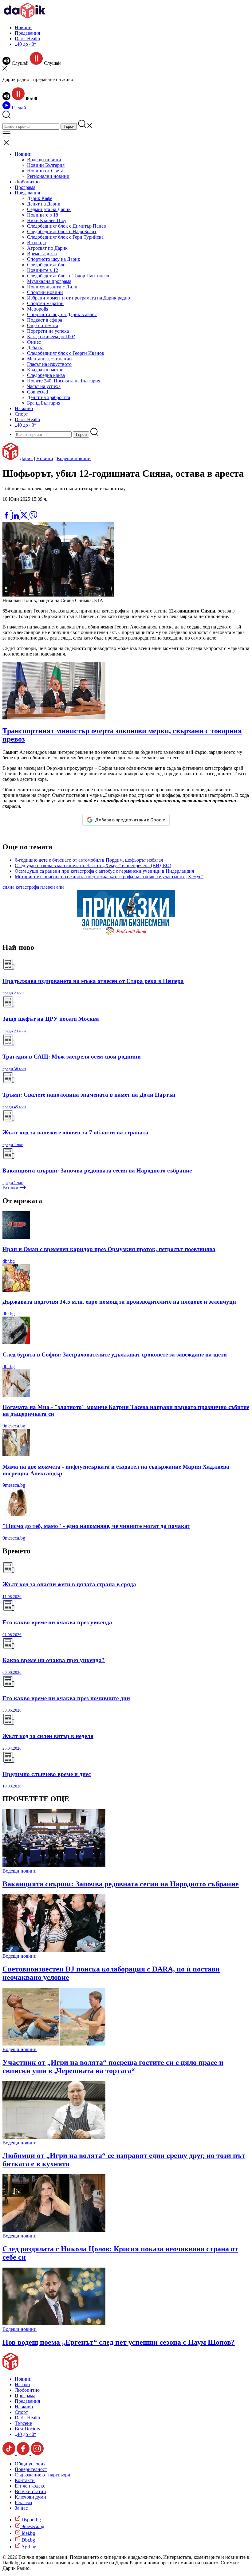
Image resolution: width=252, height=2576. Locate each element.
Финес (34, 342)
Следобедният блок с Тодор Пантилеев (68, 276)
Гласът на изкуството (49, 364)
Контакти (25, 2480)
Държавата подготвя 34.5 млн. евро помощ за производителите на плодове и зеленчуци (119, 1302)
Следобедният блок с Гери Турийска (65, 237)
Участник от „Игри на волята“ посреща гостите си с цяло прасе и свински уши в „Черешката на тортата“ (113, 2067)
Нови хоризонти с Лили (52, 287)
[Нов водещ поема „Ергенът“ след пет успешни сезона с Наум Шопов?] (54, 2324)
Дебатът (35, 348)
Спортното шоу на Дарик (54, 259)
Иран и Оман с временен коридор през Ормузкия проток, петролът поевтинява (109, 1249)
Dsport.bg (31, 2520)
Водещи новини (44, 160)
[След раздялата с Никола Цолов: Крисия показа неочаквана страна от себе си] (54, 2230)
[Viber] (7, 508)
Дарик (26, 458)
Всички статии (30, 2491)
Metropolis (37, 309)
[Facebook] (25, 508)
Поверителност (31, 2469)
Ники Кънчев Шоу (47, 220)
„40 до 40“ (26, 44)
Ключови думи (30, 2497)
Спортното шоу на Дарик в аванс (62, 314)
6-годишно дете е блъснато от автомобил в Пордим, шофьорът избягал (89, 860)
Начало (22, 2384)
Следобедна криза (46, 375)
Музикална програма (49, 281)
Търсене (23, 2423)
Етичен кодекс (30, 2486)
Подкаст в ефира (45, 320)
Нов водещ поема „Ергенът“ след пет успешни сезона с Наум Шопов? (119, 2342)
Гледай (18, 108)
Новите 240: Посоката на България (64, 381)
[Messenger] (16, 508)
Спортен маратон (45, 303)
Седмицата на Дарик (49, 209)
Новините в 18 (43, 215)
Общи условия (30, 2464)
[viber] (33, 517)
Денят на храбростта (49, 397)
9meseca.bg (14, 1426)
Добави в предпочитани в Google (130, 820)
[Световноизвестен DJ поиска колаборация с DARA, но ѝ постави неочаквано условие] (54, 1950)
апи (60, 887)
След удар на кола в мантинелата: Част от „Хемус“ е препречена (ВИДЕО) (93, 865)
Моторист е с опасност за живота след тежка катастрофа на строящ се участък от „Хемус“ (109, 877)
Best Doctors (27, 2429)
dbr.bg (9, 1261)
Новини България (46, 165)
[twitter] (25, 517)
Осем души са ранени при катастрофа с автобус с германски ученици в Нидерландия (104, 871)
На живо (24, 408)
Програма (25, 187)
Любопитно (27, 182)
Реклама (23, 2502)
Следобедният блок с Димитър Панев (67, 226)
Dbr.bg (28, 2540)
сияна (8, 887)
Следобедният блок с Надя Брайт (62, 231)
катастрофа (27, 887)
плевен (48, 887)
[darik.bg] (25, 17)
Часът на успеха (44, 386)
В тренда (36, 243)
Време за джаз (42, 254)
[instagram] (37, 2453)
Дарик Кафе (40, 198)
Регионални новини (48, 176)
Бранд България (44, 403)
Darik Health (27, 39)
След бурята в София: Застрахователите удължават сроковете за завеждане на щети (115, 1355)
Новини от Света (45, 171)
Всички (11, 1188)
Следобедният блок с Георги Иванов (66, 353)
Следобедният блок (47, 265)
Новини (23, 27)
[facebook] (7, 517)
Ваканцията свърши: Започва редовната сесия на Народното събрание (121, 1884)
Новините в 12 (43, 270)
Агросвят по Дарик (47, 248)
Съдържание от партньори (43, 2475)
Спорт (21, 414)
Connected (37, 392)
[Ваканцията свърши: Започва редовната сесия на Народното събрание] (54, 1865)
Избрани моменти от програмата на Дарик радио (79, 298)
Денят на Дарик (44, 204)
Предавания (27, 33)
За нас (21, 2508)
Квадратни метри (45, 370)
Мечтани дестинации (49, 359)
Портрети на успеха (48, 331)
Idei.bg (28, 2533)
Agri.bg (28, 2547)
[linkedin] (16, 517)
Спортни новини (45, 292)
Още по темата (43, 325)
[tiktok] (10, 2453)
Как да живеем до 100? (51, 337)
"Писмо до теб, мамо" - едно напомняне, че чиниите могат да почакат (96, 1526)
